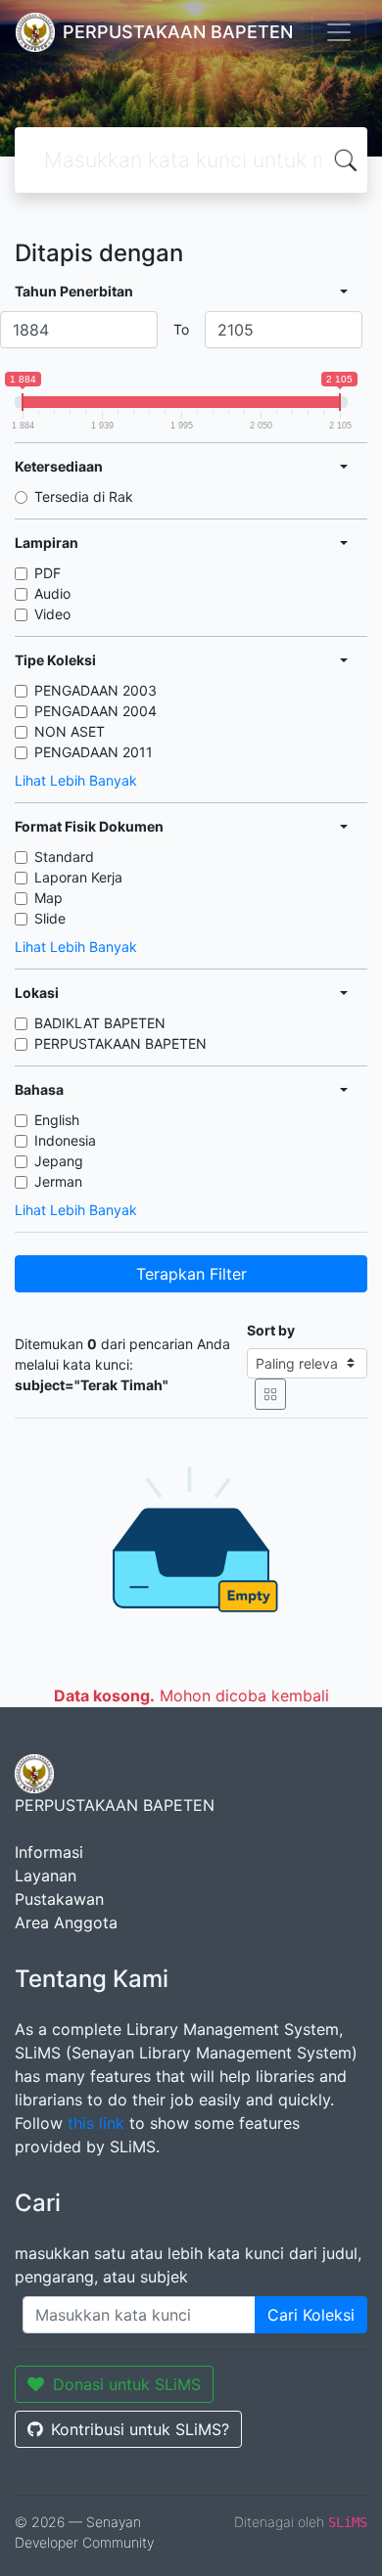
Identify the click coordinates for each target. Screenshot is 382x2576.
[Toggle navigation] (339, 32)
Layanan (46, 1876)
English (57, 1120)
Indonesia (65, 1140)
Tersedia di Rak (84, 497)
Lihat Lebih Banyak (76, 780)
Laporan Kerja (78, 877)
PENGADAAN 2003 (95, 690)
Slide (50, 918)
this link (96, 2123)
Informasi (49, 1852)
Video (52, 614)
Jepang (59, 1161)
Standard (64, 857)
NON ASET (70, 731)
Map (48, 898)
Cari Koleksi (311, 2315)
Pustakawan (59, 1899)
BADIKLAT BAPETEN (100, 1023)
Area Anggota (66, 1922)
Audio (52, 593)
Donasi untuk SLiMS (127, 2384)
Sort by (271, 1330)
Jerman (58, 1181)
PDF (48, 573)
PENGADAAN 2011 (94, 752)
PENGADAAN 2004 (95, 711)
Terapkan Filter (191, 1274)
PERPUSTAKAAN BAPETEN (120, 1043)
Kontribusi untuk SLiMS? (140, 2429)
